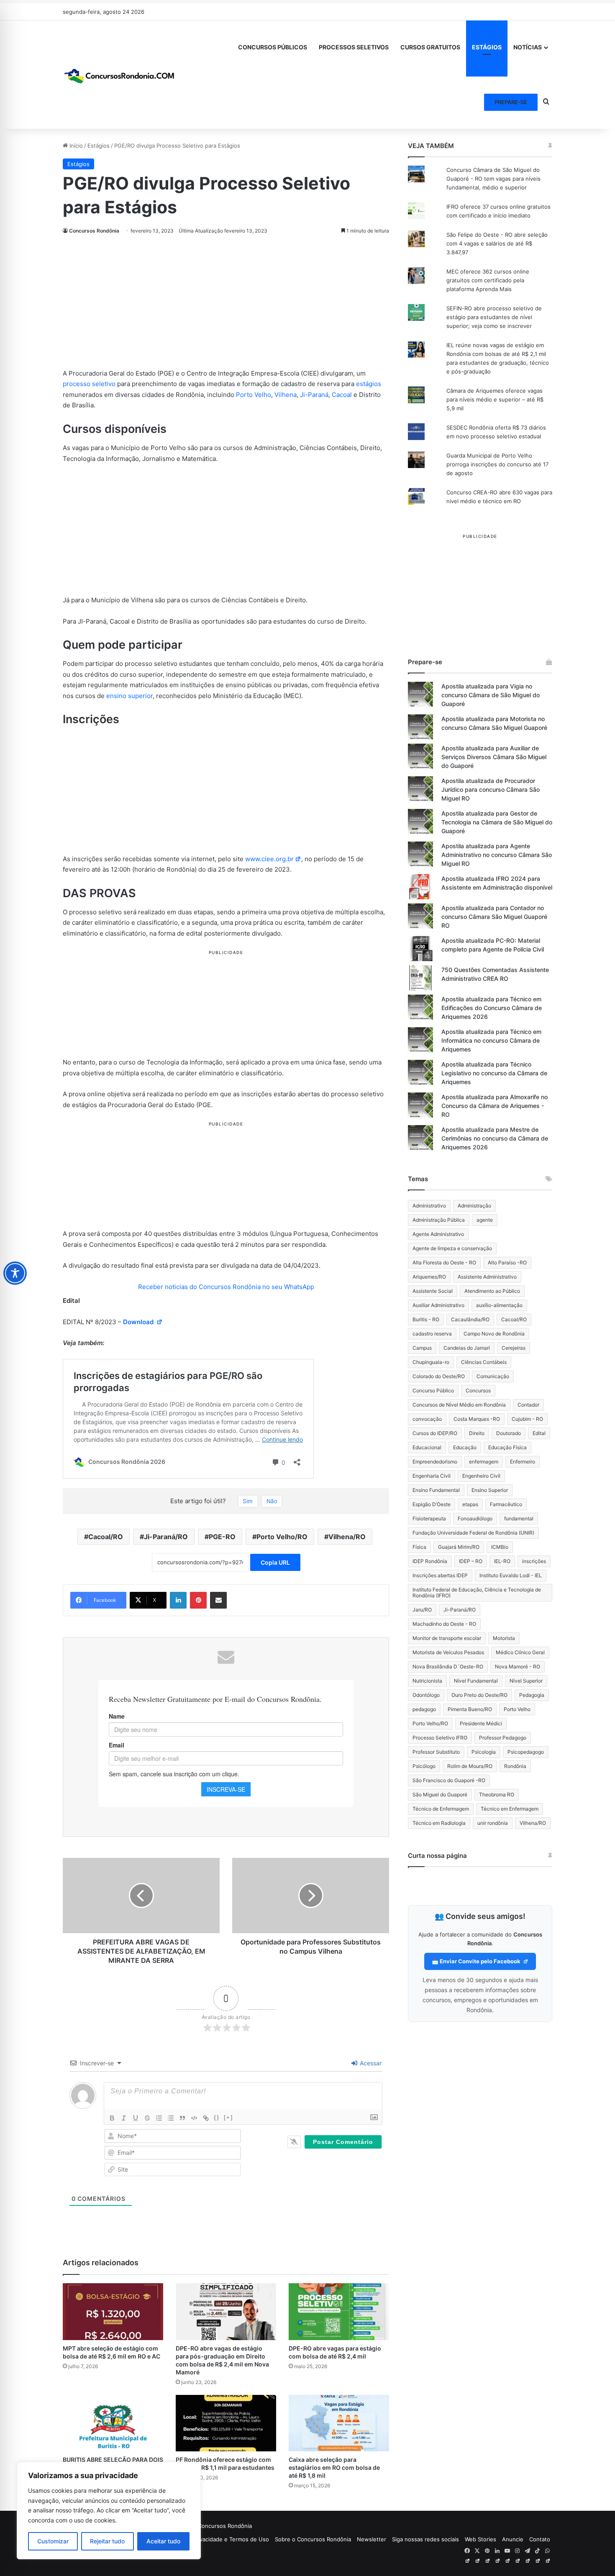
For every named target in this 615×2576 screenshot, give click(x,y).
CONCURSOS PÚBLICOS (273, 47)
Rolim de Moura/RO (470, 1766)
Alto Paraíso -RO (507, 1262)
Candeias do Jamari (467, 1348)
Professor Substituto (436, 1752)
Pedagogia (532, 1695)
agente (485, 1220)
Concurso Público (433, 1390)
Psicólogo (424, 1766)
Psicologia (484, 1752)
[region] (109, 2511)
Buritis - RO (426, 1319)
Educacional (427, 1447)
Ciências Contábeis (484, 1362)
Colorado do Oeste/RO (439, 1376)
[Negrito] (112, 2118)
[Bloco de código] (194, 2118)
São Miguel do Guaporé (440, 1795)
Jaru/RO (422, 1610)
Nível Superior (526, 1681)
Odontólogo (426, 1695)
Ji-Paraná (314, 395)
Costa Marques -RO (477, 1419)
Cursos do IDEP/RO (435, 1433)
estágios (369, 384)
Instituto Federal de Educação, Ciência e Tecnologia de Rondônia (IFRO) (477, 1592)
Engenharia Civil (432, 1476)
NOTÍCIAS (528, 47)
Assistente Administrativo (487, 1277)
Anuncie (513, 2539)
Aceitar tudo (163, 2541)
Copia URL (275, 1562)
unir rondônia (493, 1823)
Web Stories (480, 2539)
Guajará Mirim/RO (459, 1547)
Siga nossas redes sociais (425, 2539)
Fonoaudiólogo (475, 1518)
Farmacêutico (506, 1504)
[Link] (206, 2118)
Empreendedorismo (435, 1462)
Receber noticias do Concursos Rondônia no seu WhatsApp (226, 1287)
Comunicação (493, 1376)
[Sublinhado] (136, 2118)
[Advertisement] (226, 306)
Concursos (478, 1390)
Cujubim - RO (527, 1419)
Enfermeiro (523, 1462)
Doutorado (509, 1433)
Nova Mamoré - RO (518, 1667)
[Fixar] (147, 2118)
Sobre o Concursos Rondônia (313, 2539)
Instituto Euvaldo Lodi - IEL (511, 1575)
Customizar (53, 2541)
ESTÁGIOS (487, 47)
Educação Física (507, 1447)
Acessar (370, 2063)
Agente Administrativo (438, 1234)
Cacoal (342, 395)
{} (217, 2117)
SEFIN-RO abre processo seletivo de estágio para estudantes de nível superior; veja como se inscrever (494, 317)
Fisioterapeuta (429, 1518)
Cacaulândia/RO (470, 1319)
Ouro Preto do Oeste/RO (479, 1695)
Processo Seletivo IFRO (440, 1738)
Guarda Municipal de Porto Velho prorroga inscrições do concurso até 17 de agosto (497, 464)
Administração (474, 1206)
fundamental (519, 1518)
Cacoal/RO (106, 1537)
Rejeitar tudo (107, 2541)
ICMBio (500, 1547)
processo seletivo (89, 384)
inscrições (534, 1561)
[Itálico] (124, 2118)
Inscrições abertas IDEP (440, 1575)
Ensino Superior (490, 1490)
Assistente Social (433, 1291)
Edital (539, 1433)
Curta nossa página (437, 1856)
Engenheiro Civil (481, 1476)
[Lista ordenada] (159, 2118)
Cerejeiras (514, 1348)
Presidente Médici (481, 1723)
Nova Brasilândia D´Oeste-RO (448, 1667)
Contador (528, 1405)
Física (419, 1547)
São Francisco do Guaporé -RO (449, 1780)
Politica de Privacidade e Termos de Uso (217, 2539)
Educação (465, 1447)
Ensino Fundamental (436, 1490)
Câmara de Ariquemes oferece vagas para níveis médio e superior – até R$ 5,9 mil (495, 399)
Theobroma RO (497, 1795)
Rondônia (515, 1766)
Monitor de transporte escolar (447, 1638)
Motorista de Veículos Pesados (448, 1652)
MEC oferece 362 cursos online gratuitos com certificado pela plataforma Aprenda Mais (488, 280)
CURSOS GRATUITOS (430, 47)
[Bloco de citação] (182, 2118)
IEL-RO (502, 1561)
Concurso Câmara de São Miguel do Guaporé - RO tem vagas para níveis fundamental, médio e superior (493, 179)
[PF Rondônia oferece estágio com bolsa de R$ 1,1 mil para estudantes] (226, 2423)
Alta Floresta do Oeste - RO (444, 1262)
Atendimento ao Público (492, 1291)
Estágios (99, 146)
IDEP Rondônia (430, 1561)
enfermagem (484, 1462)
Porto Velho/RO (282, 1537)
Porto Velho (254, 395)
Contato (540, 2539)
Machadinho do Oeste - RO (444, 1624)
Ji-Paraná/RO (166, 1537)
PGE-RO (222, 1537)
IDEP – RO (471, 1561)
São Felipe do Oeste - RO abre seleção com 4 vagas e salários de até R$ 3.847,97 (497, 243)
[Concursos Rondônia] (119, 74)
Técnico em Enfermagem (510, 1809)
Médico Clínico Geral (520, 1652)
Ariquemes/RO (429, 1277)
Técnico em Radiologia (439, 1823)
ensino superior (129, 696)
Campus (422, 1348)
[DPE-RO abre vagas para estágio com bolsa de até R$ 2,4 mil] (339, 2311)
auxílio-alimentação (499, 1305)
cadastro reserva (432, 1334)
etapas (470, 1504)
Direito (477, 1433)
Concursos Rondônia (94, 231)
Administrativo (429, 1206)
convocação (427, 1419)
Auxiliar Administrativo (438, 1305)
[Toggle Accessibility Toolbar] (15, 1273)
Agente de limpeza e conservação (452, 1248)
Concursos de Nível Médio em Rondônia (459, 1405)
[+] (228, 2117)
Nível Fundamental (476, 1681)
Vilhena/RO (347, 1537)
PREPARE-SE (511, 102)
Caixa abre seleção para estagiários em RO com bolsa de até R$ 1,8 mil (334, 2467)
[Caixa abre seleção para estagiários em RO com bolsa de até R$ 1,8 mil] (339, 2423)
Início (75, 146)
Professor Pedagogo (503, 1738)
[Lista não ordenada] (171, 2118)
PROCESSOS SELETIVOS (354, 47)
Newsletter (372, 2539)
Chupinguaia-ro (431, 1362)
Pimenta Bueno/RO (470, 1709)
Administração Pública (439, 1220)
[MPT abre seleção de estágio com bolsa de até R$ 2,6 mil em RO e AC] (113, 2311)
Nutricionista (427, 1681)
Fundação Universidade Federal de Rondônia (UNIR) (473, 1533)
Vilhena (286, 395)
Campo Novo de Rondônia (494, 1334)
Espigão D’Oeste (432, 1504)
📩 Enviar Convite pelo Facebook (477, 1961)
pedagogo (424, 1709)
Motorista (504, 1638)
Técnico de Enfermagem (441, 1809)
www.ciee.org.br (269, 859)
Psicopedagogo (526, 1752)
